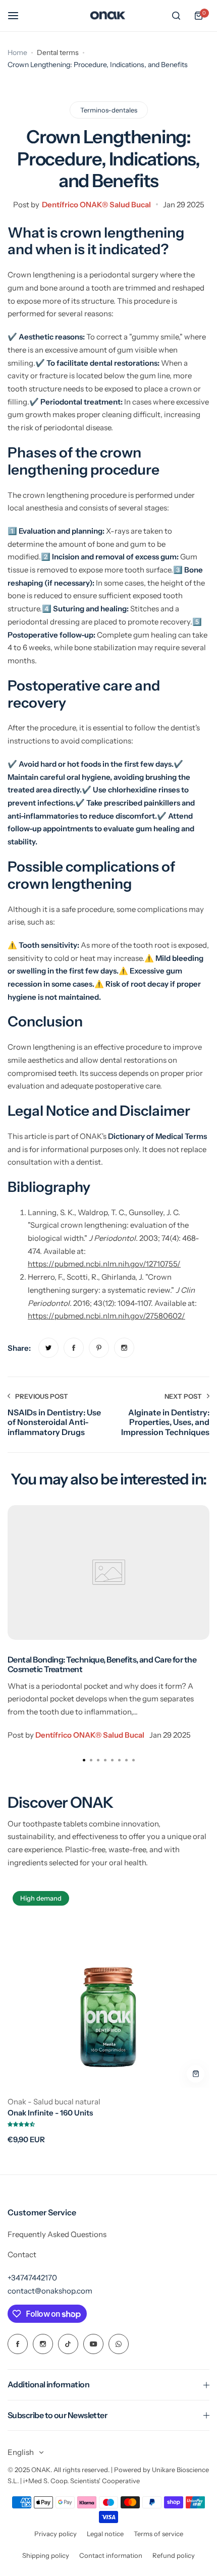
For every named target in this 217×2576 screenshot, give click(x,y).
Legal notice (105, 2534)
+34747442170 (32, 2278)
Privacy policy (56, 2534)
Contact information (111, 2555)
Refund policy (174, 2555)
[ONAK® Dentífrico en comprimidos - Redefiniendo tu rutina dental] (108, 16)
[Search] (176, 16)
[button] (133, 1760)
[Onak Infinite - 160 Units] (108, 1987)
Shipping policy (46, 2555)
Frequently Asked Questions (57, 2234)
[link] (48, 1348)
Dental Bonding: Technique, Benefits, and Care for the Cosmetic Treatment (102, 1664)
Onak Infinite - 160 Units (50, 2113)
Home (17, 52)
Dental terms (58, 52)
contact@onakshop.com (50, 2291)
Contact (22, 2254)
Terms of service (158, 2534)
